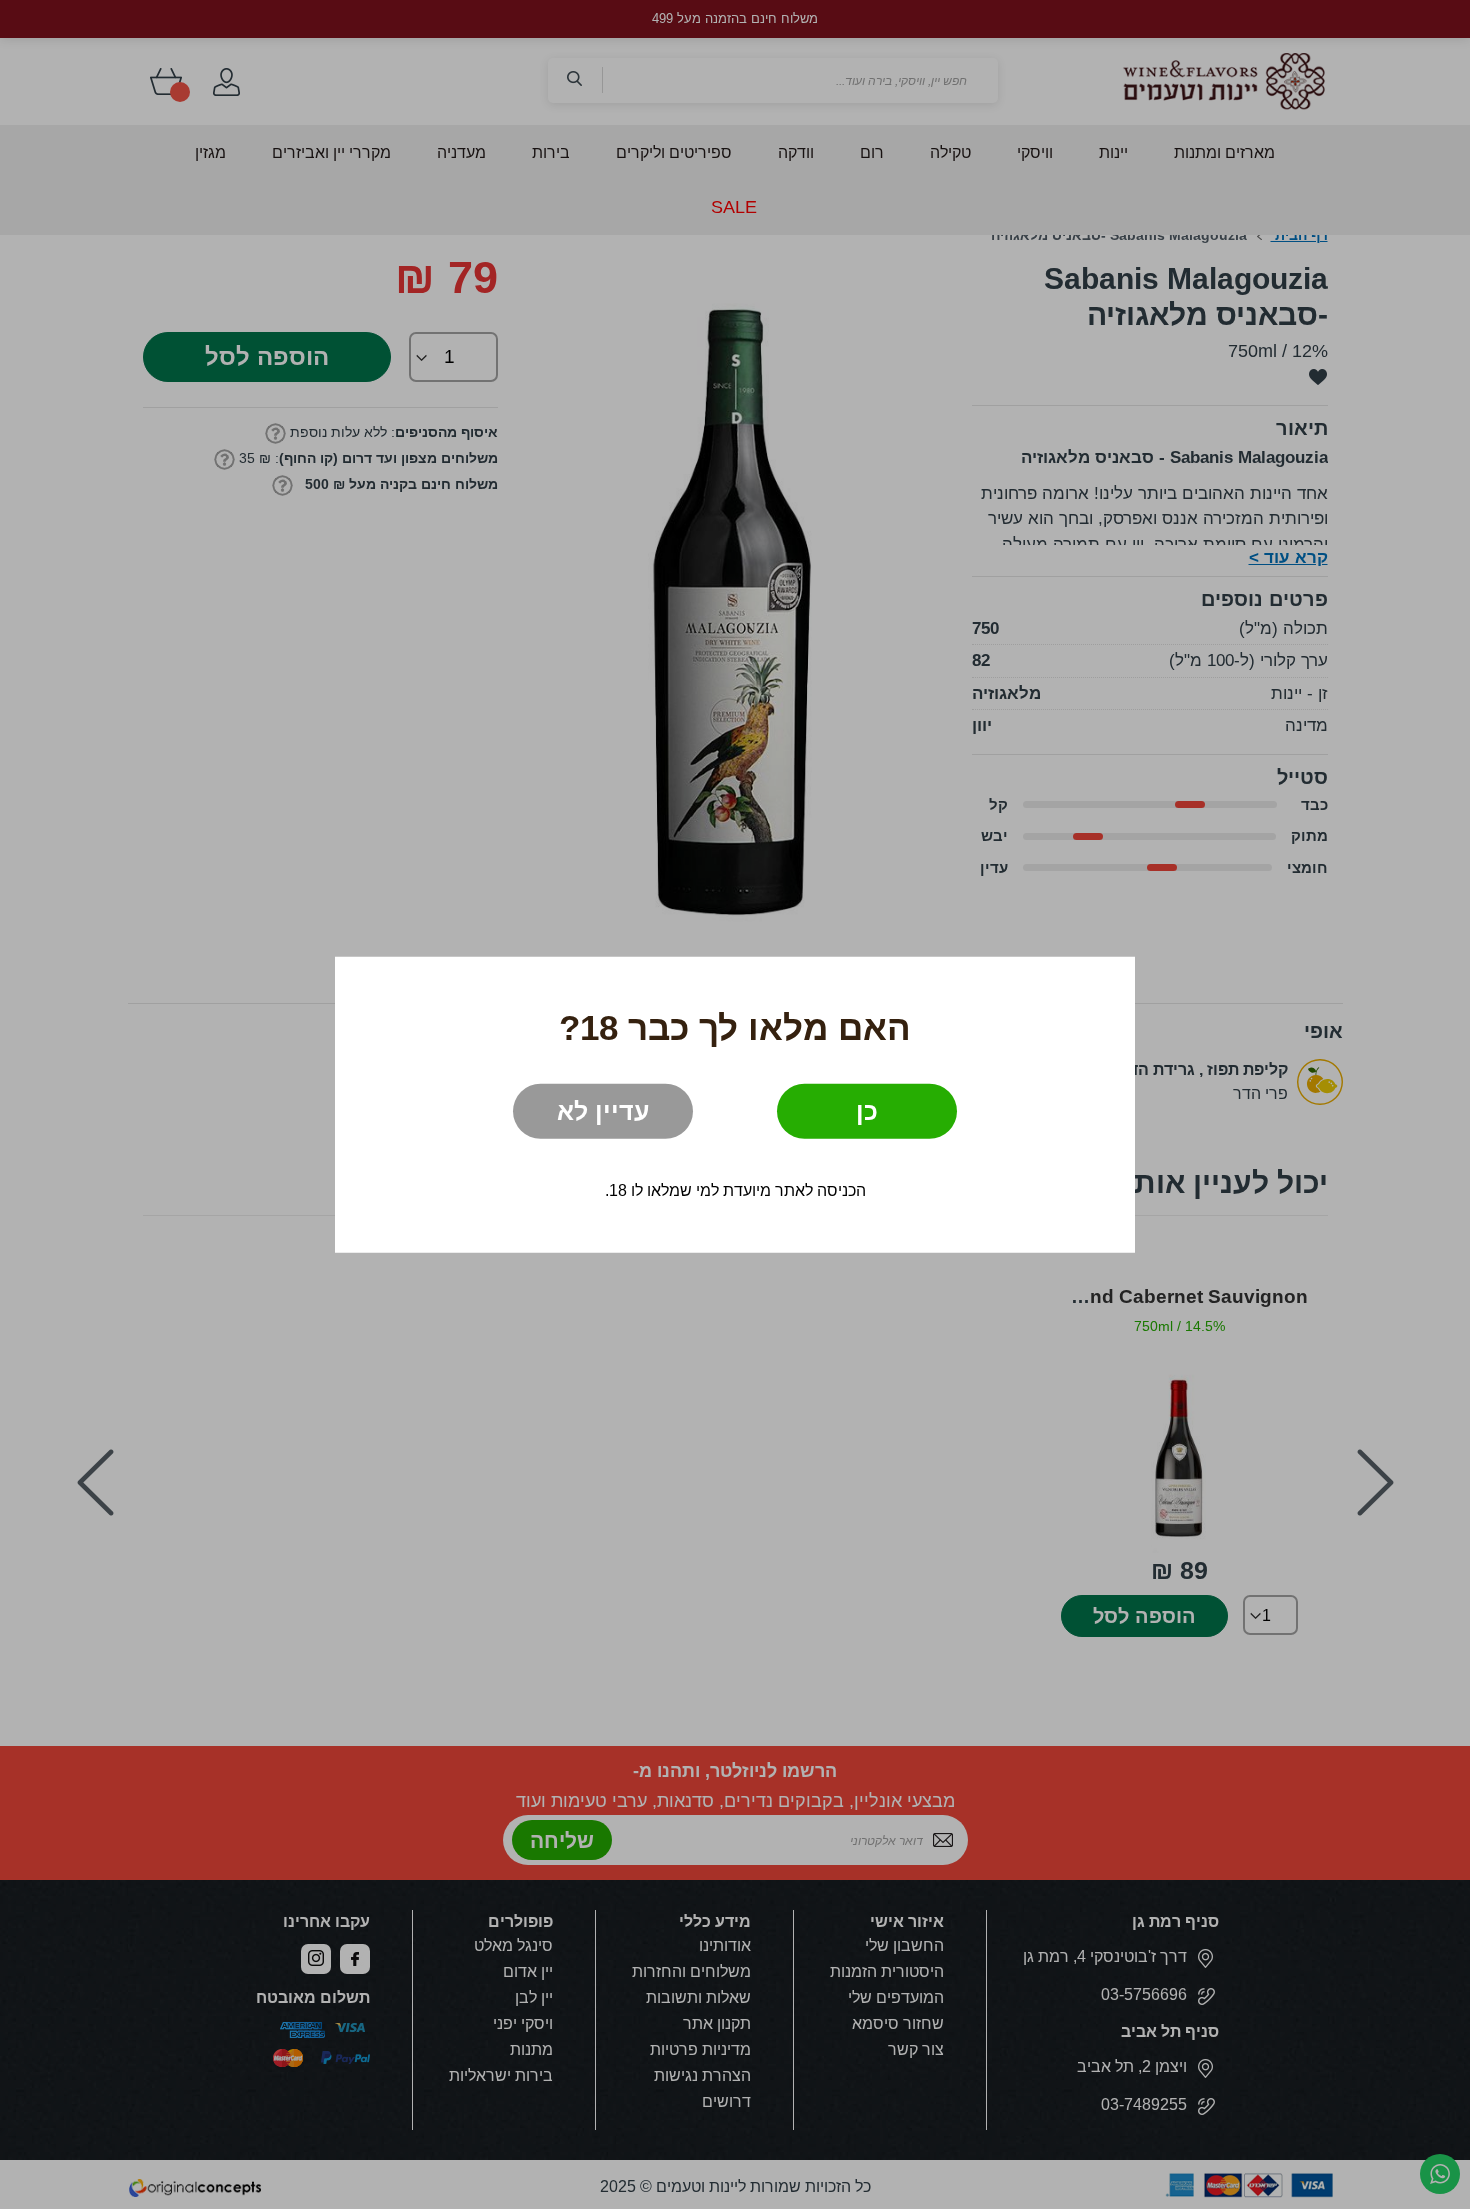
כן (867, 1111)
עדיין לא (603, 1111)
